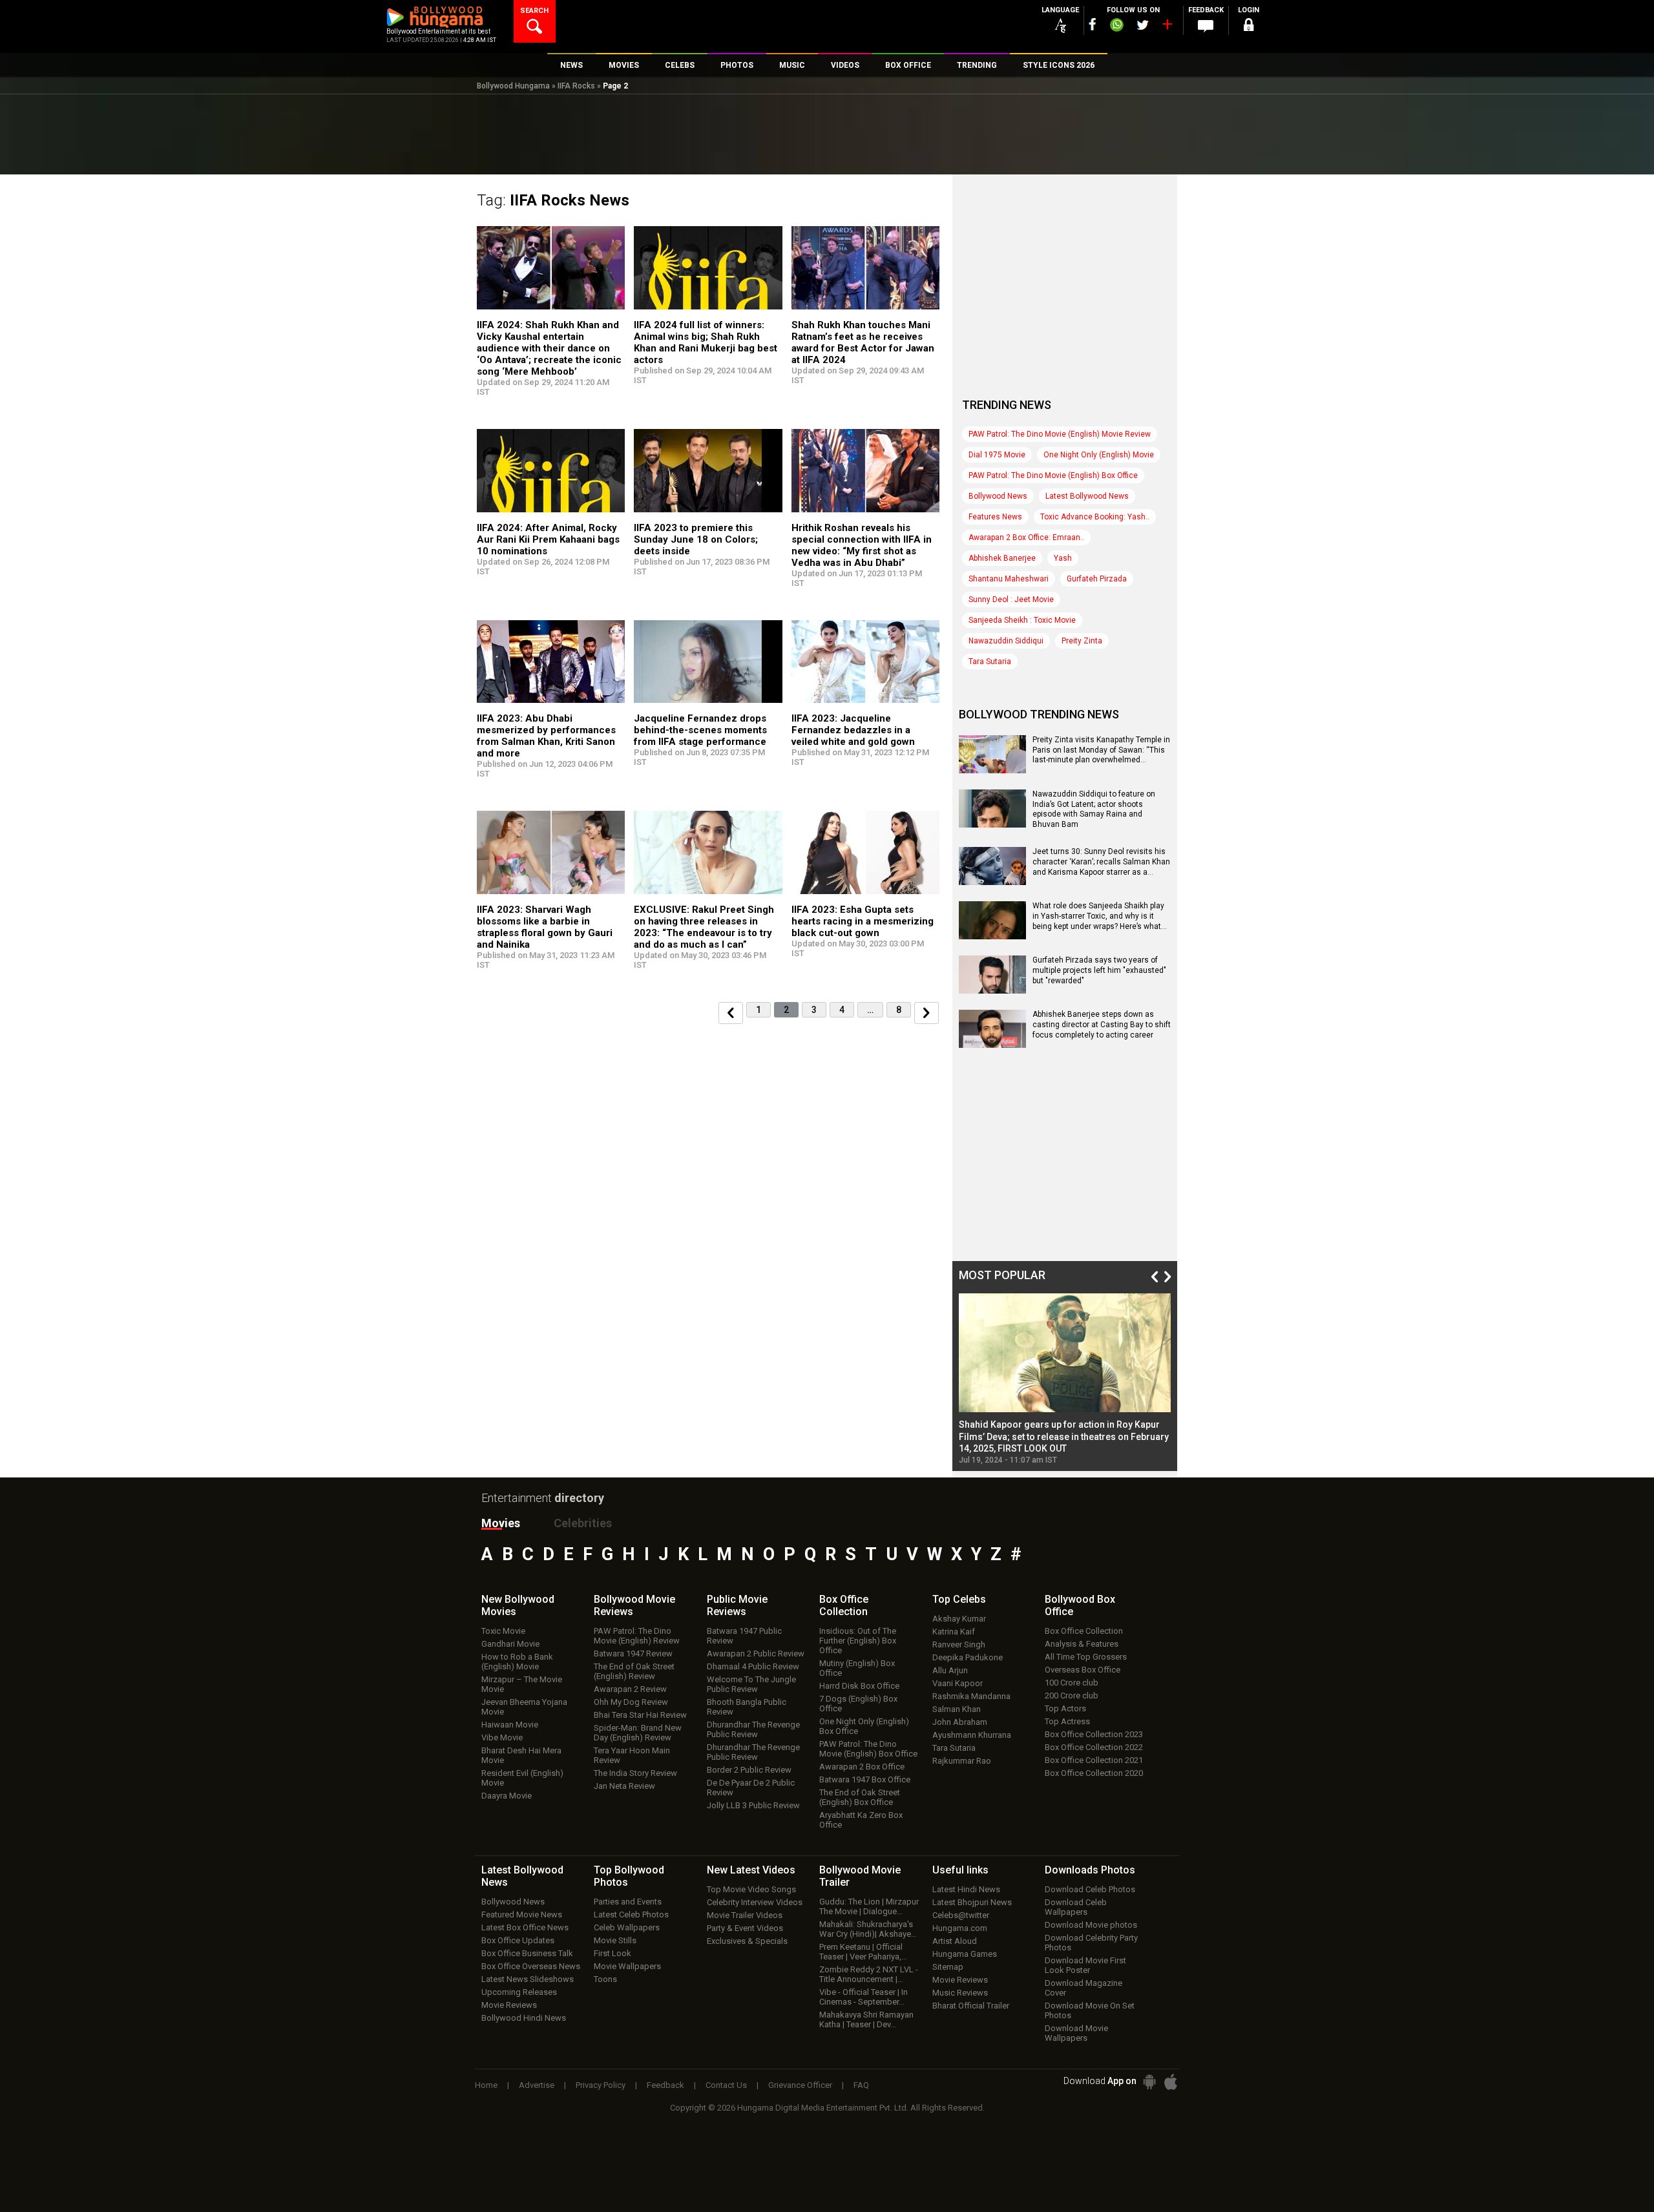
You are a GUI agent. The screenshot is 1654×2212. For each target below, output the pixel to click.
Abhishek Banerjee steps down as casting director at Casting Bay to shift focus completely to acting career (1102, 1024)
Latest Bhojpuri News (972, 1902)
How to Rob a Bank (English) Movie (517, 1662)
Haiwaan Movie (510, 1725)
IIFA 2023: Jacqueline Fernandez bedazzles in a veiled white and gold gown (853, 730)
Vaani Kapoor (958, 1683)
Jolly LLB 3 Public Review (753, 1805)
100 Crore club (1072, 1683)
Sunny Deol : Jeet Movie (1011, 600)
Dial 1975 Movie (997, 455)
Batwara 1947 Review (633, 1654)
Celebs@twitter (961, 1915)
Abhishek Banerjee (1002, 558)
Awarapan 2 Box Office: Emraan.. (1026, 537)
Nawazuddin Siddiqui (1006, 641)
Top (959, 1599)
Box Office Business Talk (527, 1953)
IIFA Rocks (576, 86)
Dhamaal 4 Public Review (753, 1666)
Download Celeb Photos (1090, 1889)
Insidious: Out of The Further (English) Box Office (858, 1641)
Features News (995, 517)
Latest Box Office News (525, 1927)
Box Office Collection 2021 (1094, 1760)
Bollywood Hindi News (524, 2018)
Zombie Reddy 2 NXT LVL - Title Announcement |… (869, 1974)
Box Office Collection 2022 (1094, 1747)
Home (486, 2085)
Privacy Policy (601, 2085)
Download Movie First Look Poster (1085, 1965)
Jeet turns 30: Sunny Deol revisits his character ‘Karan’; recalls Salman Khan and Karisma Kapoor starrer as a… (1101, 861)
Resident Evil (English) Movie (522, 1778)
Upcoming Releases (519, 1992)
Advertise (537, 2085)
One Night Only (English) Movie (1099, 455)
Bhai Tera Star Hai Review (640, 1715)
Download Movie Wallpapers (1076, 2033)
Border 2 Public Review (749, 1770)
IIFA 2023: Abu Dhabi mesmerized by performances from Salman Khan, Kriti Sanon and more (546, 736)
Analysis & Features (1082, 1644)
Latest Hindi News (966, 1889)
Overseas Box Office (1083, 1670)
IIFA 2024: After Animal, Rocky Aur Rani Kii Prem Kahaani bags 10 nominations (548, 539)
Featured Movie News (522, 1915)
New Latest (751, 1870)
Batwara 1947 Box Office (865, 1779)
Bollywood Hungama (513, 86)
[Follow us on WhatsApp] (1116, 26)
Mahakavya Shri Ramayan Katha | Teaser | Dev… (866, 2019)
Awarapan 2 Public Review (756, 1654)
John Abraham (960, 1722)
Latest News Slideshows (528, 1979)
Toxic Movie (503, 1631)
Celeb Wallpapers (627, 1927)
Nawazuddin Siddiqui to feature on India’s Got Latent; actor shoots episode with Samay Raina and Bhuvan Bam (1094, 809)
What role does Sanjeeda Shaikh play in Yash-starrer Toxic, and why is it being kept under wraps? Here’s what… (1100, 916)
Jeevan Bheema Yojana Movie (524, 1707)
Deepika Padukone (968, 1657)
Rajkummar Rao (962, 1761)
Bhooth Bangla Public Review (747, 1707)
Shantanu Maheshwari (1009, 579)
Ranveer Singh (959, 1644)
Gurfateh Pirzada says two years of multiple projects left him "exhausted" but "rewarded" (1099, 970)
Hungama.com (960, 1928)
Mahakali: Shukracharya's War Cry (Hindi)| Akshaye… (868, 1929)
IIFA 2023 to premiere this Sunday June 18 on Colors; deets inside (696, 539)
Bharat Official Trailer (971, 2006)
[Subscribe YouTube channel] (1167, 27)
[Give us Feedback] (1206, 26)
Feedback (665, 2085)
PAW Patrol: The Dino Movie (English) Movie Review (1060, 434)
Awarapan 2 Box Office (862, 1767)
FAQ (861, 2085)
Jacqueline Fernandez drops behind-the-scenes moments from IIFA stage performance (700, 730)
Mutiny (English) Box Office (857, 1668)
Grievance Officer (800, 2085)
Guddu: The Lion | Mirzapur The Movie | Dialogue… (869, 1906)
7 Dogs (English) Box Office (858, 1704)
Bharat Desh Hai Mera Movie (521, 1755)
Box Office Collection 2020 (1094, 1773)
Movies (501, 1523)
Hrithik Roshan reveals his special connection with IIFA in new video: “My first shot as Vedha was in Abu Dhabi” (862, 545)
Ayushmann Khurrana (972, 1735)
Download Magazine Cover (1083, 1988)
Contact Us (726, 2085)
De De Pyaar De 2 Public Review (751, 1788)
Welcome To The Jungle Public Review (751, 1684)
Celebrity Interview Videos (755, 1902)
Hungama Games (965, 1954)
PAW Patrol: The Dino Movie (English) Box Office (1053, 475)
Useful (960, 1870)
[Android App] (1149, 2082)
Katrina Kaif (954, 1632)
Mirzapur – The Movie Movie (522, 1684)
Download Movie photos (1091, 1925)
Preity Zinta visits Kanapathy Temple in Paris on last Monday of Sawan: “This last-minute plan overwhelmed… (1101, 750)
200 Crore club (1072, 1696)
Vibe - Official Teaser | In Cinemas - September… (864, 1997)
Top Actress (1067, 1721)
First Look (612, 1953)
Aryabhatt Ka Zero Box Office (861, 1820)
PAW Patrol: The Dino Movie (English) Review (637, 1636)
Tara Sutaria (990, 662)
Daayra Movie (507, 1796)
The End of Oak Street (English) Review (634, 1671)
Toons (605, 1979)
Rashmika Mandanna (971, 1696)
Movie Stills (615, 1940)
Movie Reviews (509, 2005)
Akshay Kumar (959, 1619)
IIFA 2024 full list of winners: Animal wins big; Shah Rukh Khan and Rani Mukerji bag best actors (706, 342)
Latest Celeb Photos (631, 1915)
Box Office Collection (1084, 1631)
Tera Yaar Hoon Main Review (632, 1755)
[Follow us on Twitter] (1143, 25)
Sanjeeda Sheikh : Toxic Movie (1022, 620)
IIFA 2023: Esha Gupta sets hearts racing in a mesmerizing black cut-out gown (863, 921)
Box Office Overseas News (531, 1966)
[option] (1065, 1379)
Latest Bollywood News (1087, 496)
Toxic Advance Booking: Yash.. (1095, 517)
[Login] (1248, 27)
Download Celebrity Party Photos (1091, 1943)
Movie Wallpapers (627, 1966)
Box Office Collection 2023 (1094, 1734)
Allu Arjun (950, 1670)
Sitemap (948, 1967)
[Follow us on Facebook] (1093, 24)
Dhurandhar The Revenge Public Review (753, 1729)
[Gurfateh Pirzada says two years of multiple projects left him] (992, 989)
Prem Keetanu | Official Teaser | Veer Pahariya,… (863, 1952)
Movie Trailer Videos (745, 1915)
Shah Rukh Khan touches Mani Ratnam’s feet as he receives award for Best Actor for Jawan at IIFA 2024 (863, 342)
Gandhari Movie (510, 1644)
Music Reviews (960, 1993)
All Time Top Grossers (1086, 1657)
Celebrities (583, 1523)
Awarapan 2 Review (630, 1689)
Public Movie (737, 1605)
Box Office (844, 1605)
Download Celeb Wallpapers (1076, 1907)
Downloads (1090, 1870)
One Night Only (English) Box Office (864, 1726)
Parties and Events (628, 1902)
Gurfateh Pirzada (1097, 579)
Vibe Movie (502, 1737)
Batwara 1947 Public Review (744, 1636)
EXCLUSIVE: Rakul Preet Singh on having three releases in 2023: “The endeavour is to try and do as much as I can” (704, 927)
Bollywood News (998, 496)
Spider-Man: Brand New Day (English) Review (638, 1733)
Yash (1063, 558)
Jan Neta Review (624, 1786)
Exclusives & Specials (747, 1941)
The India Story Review (635, 1773)
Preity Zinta (1082, 641)
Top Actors (1065, 1708)
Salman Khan (957, 1709)
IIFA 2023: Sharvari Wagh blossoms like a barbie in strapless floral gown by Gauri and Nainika (545, 927)
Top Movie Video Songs (751, 1889)
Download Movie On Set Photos (1090, 2010)
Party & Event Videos (745, 1928)
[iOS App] (1171, 2082)
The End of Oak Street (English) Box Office (860, 1797)
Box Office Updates (518, 1940)
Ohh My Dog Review (631, 1702)
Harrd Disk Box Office (859, 1686)
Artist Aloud (955, 1941)
